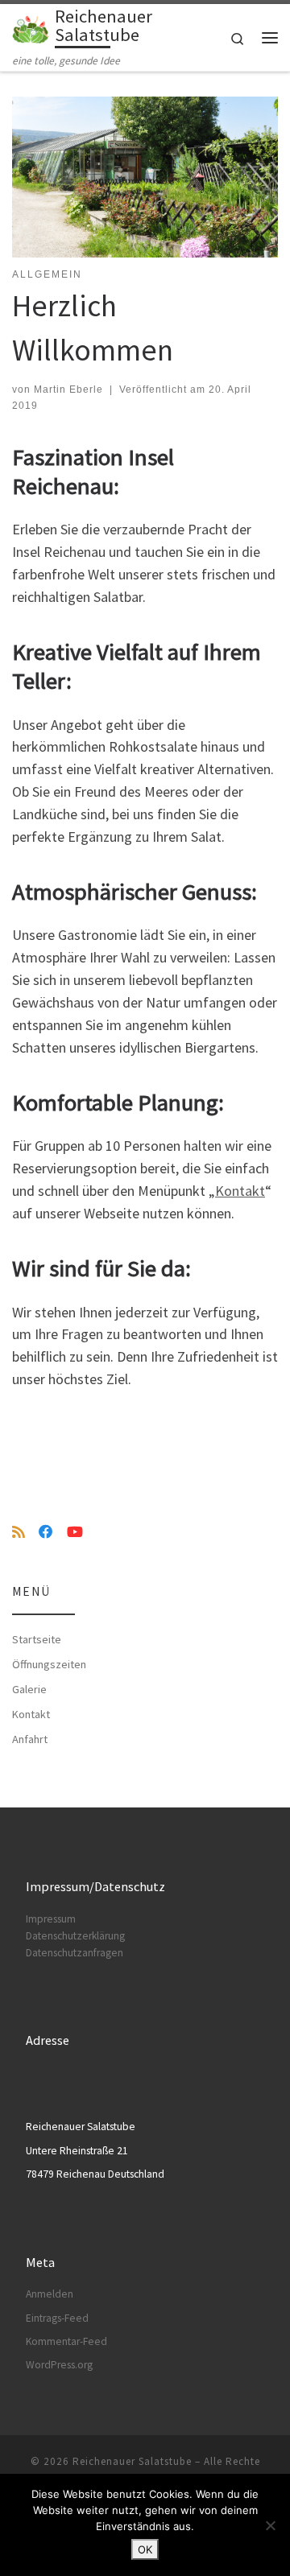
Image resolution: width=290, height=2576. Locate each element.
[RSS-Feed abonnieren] (19, 1532)
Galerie (29, 1689)
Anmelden (50, 2294)
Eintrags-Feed (57, 2318)
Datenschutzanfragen (75, 1953)
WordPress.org (59, 2365)
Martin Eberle (68, 389)
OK (145, 2549)
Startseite (37, 1639)
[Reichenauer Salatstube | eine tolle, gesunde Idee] (31, 28)
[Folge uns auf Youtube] (75, 1532)
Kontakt (240, 1191)
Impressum (51, 1919)
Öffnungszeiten (49, 1664)
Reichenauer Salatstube (132, 2461)
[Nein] (270, 2525)
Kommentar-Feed (66, 2341)
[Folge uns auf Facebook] (46, 1532)
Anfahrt (30, 1739)
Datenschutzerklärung (75, 1936)
